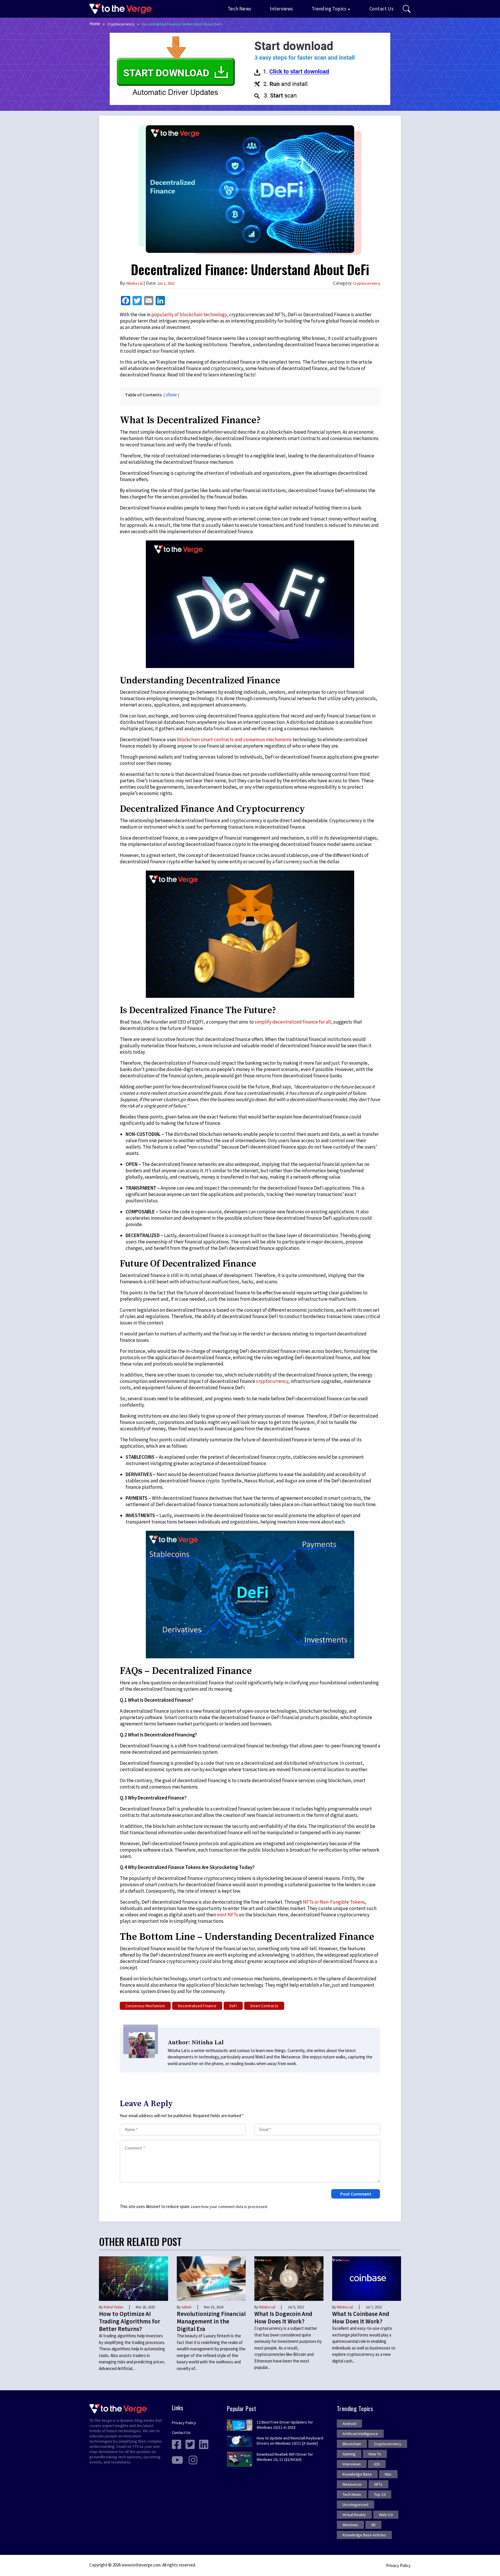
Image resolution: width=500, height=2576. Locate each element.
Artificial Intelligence (360, 2434)
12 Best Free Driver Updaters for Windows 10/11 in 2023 (285, 2425)
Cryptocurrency (121, 24)
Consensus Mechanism (145, 2006)
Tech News (240, 9)
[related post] (134, 2278)
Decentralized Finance (197, 2006)
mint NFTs (227, 1915)
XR (373, 2525)
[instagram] (193, 2460)
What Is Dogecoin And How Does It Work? (283, 2318)
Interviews (282, 9)
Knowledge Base (357, 2474)
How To (375, 2454)
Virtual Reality (354, 2515)
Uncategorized (355, 2505)
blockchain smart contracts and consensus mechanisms (234, 739)
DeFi (233, 2006)
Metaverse (352, 2484)
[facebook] (177, 2444)
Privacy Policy (184, 2423)
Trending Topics (329, 9)
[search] (407, 9)
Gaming (349, 2454)
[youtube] (177, 2460)
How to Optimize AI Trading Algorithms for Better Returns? (129, 2321)
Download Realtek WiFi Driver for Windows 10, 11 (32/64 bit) (285, 2457)
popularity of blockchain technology (189, 314)
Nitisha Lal (135, 283)
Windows (350, 2525)
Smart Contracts (264, 2006)
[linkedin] (204, 2444)
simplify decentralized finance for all (293, 1022)
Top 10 (380, 2494)
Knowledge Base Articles (364, 2535)
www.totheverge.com (141, 2565)
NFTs (378, 2484)
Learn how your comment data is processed (229, 2207)
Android (349, 2424)
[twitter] (190, 2444)
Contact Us (382, 9)
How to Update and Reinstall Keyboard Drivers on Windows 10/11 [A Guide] (290, 2441)
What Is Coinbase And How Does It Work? (361, 2318)
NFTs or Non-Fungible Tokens (334, 1902)
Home (95, 24)
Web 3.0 (386, 2515)
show (171, 395)
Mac (388, 2474)
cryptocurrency (272, 1381)
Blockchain (352, 2444)
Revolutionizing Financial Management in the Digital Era (211, 2321)
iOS (377, 2464)
